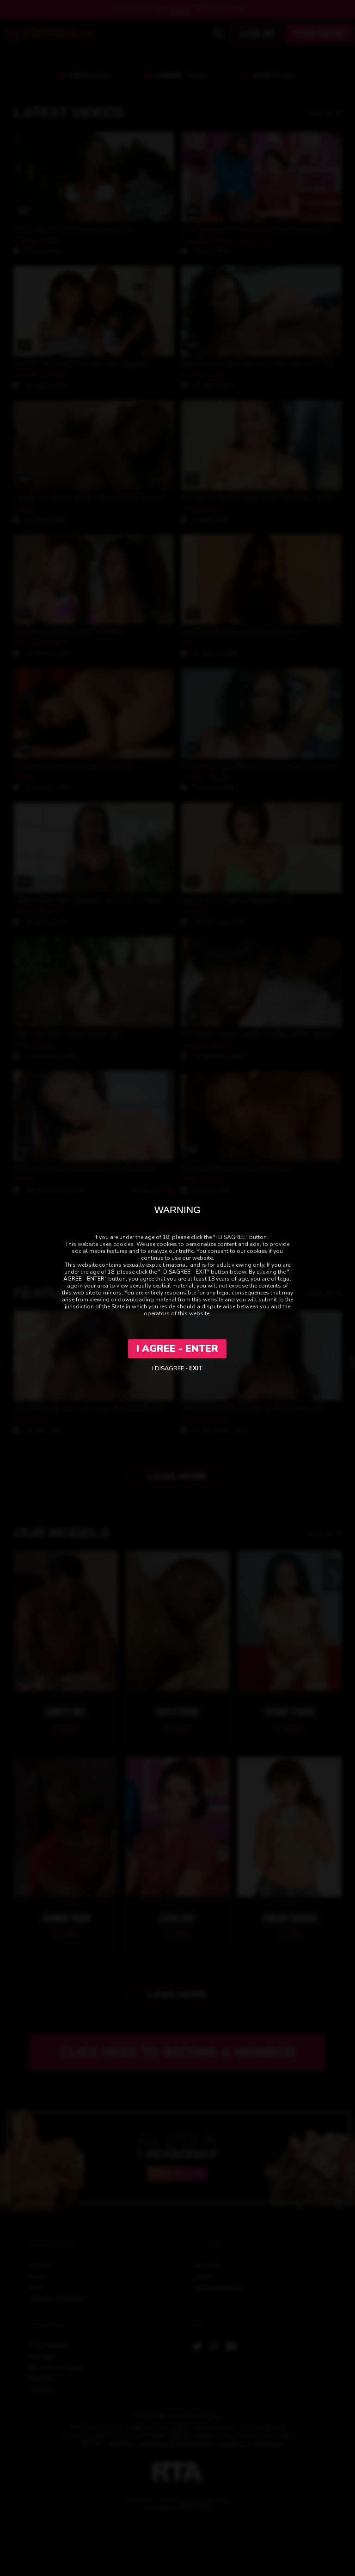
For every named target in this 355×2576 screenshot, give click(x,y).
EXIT (196, 1368)
